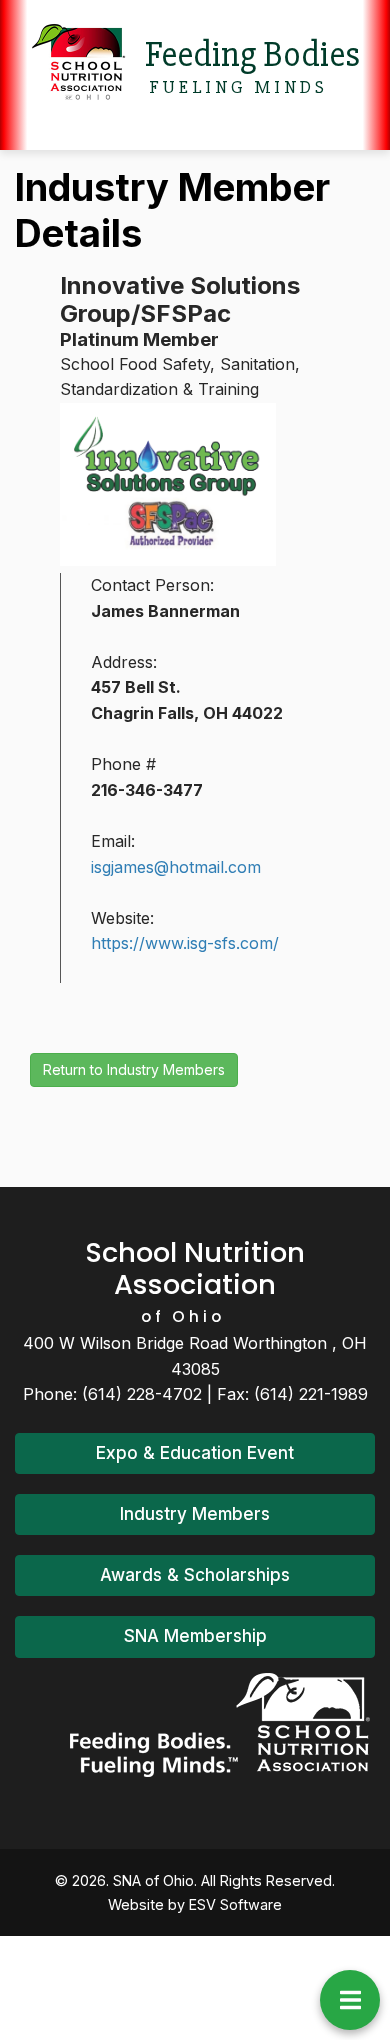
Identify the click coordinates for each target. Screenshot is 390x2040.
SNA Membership (195, 1636)
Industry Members (195, 1514)
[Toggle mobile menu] (350, 2000)
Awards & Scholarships (195, 1575)
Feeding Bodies (252, 55)
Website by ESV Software (195, 1904)
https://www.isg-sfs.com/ (185, 943)
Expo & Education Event (195, 1453)
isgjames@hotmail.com (176, 867)
